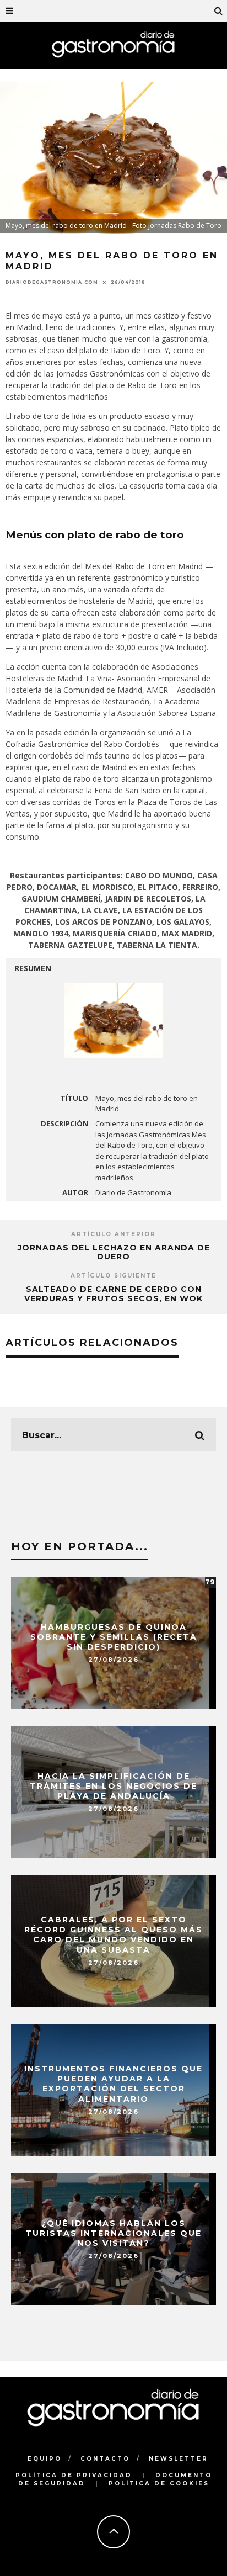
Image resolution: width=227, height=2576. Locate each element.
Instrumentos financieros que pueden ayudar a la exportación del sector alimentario (113, 2084)
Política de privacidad (74, 2475)
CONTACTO (105, 2459)
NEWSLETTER (179, 2459)
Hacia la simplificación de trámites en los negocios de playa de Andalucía (113, 1786)
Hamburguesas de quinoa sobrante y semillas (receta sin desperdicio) (114, 1637)
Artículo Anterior (113, 1234)
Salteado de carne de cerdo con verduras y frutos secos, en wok (113, 1294)
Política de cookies (159, 2484)
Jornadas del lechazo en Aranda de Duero (114, 1252)
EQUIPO (45, 2459)
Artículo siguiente (113, 1276)
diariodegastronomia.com (52, 282)
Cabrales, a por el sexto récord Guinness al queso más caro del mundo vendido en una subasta (113, 1935)
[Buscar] (219, 11)
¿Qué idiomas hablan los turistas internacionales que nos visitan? (113, 2233)
